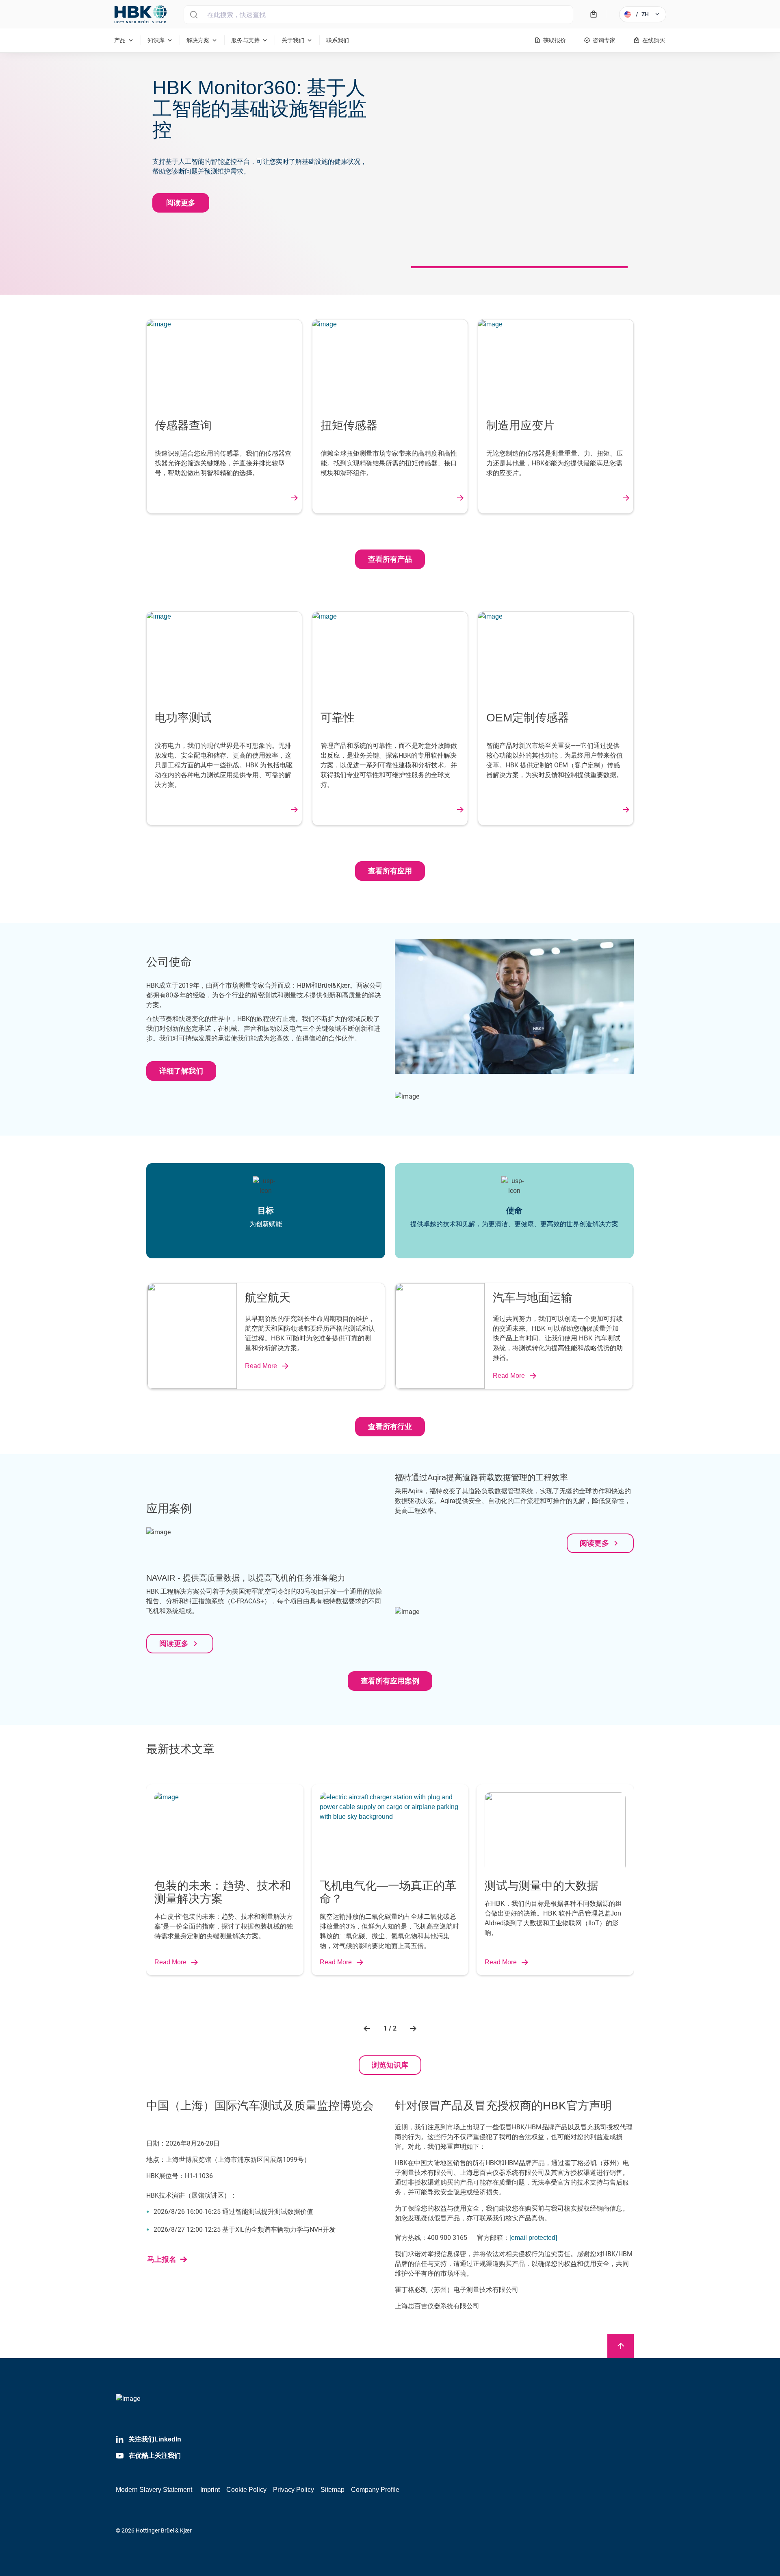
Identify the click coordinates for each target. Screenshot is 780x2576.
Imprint (210, 2490)
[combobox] (378, 15)
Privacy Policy (294, 2490)
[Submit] (194, 15)
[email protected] (533, 2238)
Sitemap (333, 2490)
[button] (368, 2029)
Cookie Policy (246, 2490)
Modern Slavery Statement (154, 2490)
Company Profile (375, 2490)
